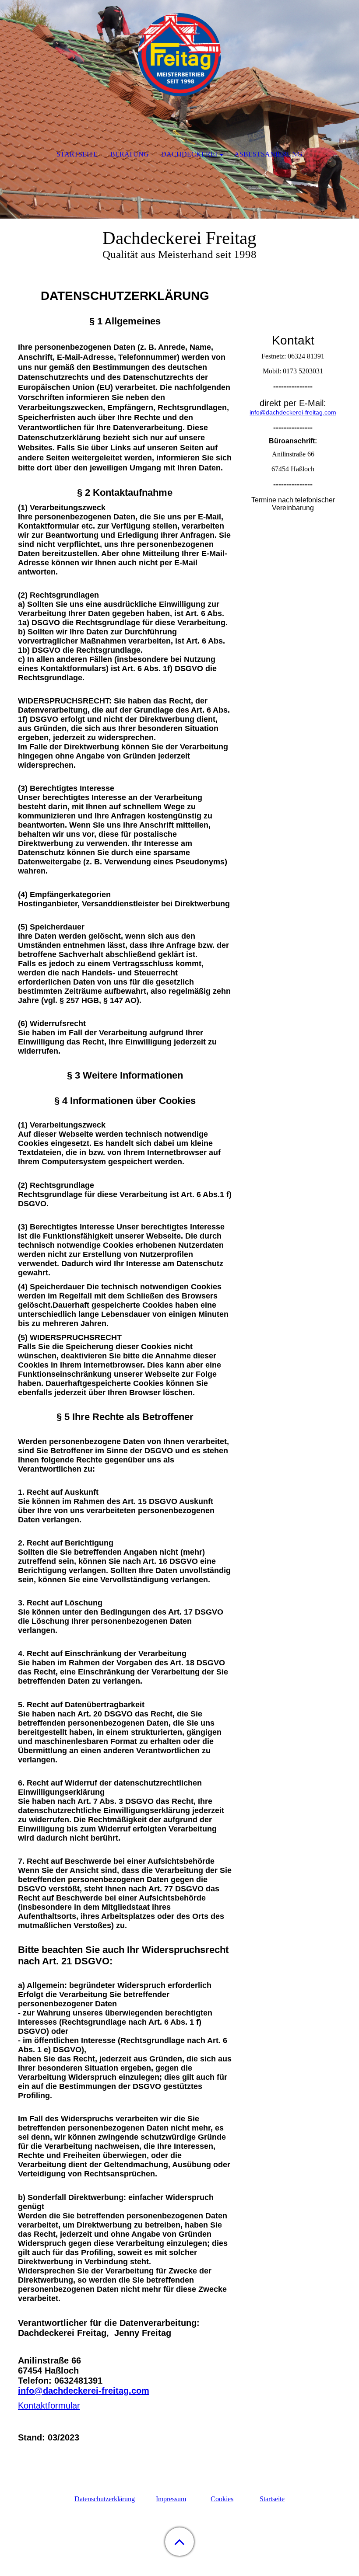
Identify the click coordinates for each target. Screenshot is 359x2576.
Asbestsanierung (268, 154)
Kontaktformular (49, 2405)
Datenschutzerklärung (105, 2499)
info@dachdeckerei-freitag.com (84, 2391)
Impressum (171, 2499)
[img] (179, 55)
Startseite (272, 2499)
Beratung (130, 154)
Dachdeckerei (189, 154)
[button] (179, 2542)
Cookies (222, 2499)
